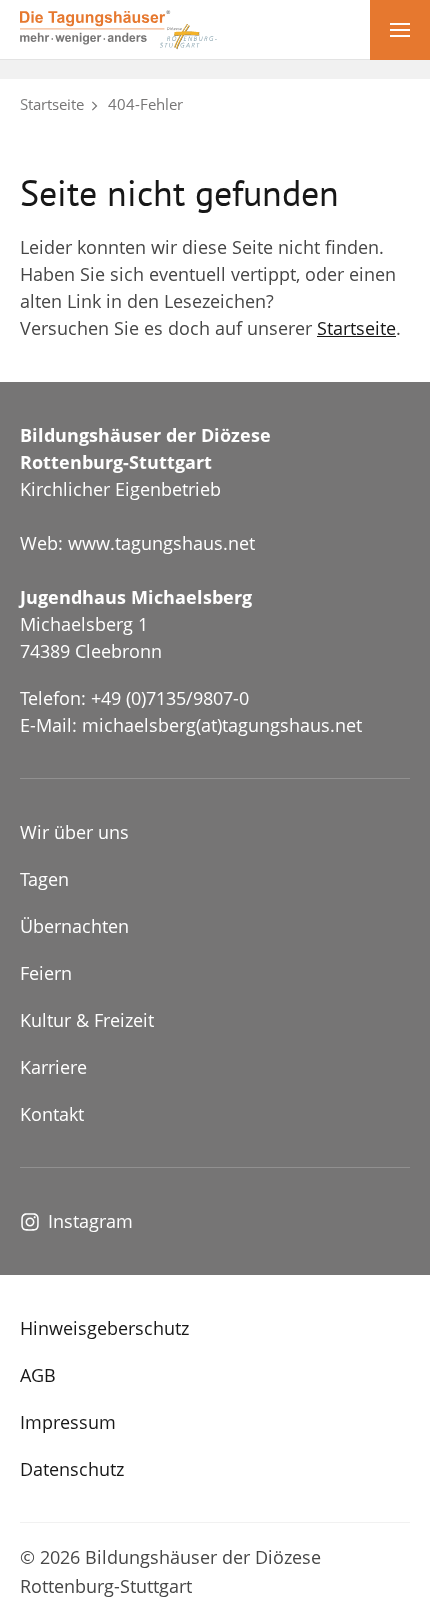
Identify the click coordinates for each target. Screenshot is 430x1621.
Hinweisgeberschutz (104, 1328)
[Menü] (400, 30)
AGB (38, 1375)
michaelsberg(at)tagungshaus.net (222, 725)
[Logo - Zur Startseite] (118, 28)
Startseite (52, 104)
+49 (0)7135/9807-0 (170, 698)
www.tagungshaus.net (161, 543)
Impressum (68, 1422)
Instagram (90, 1221)
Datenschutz (72, 1469)
